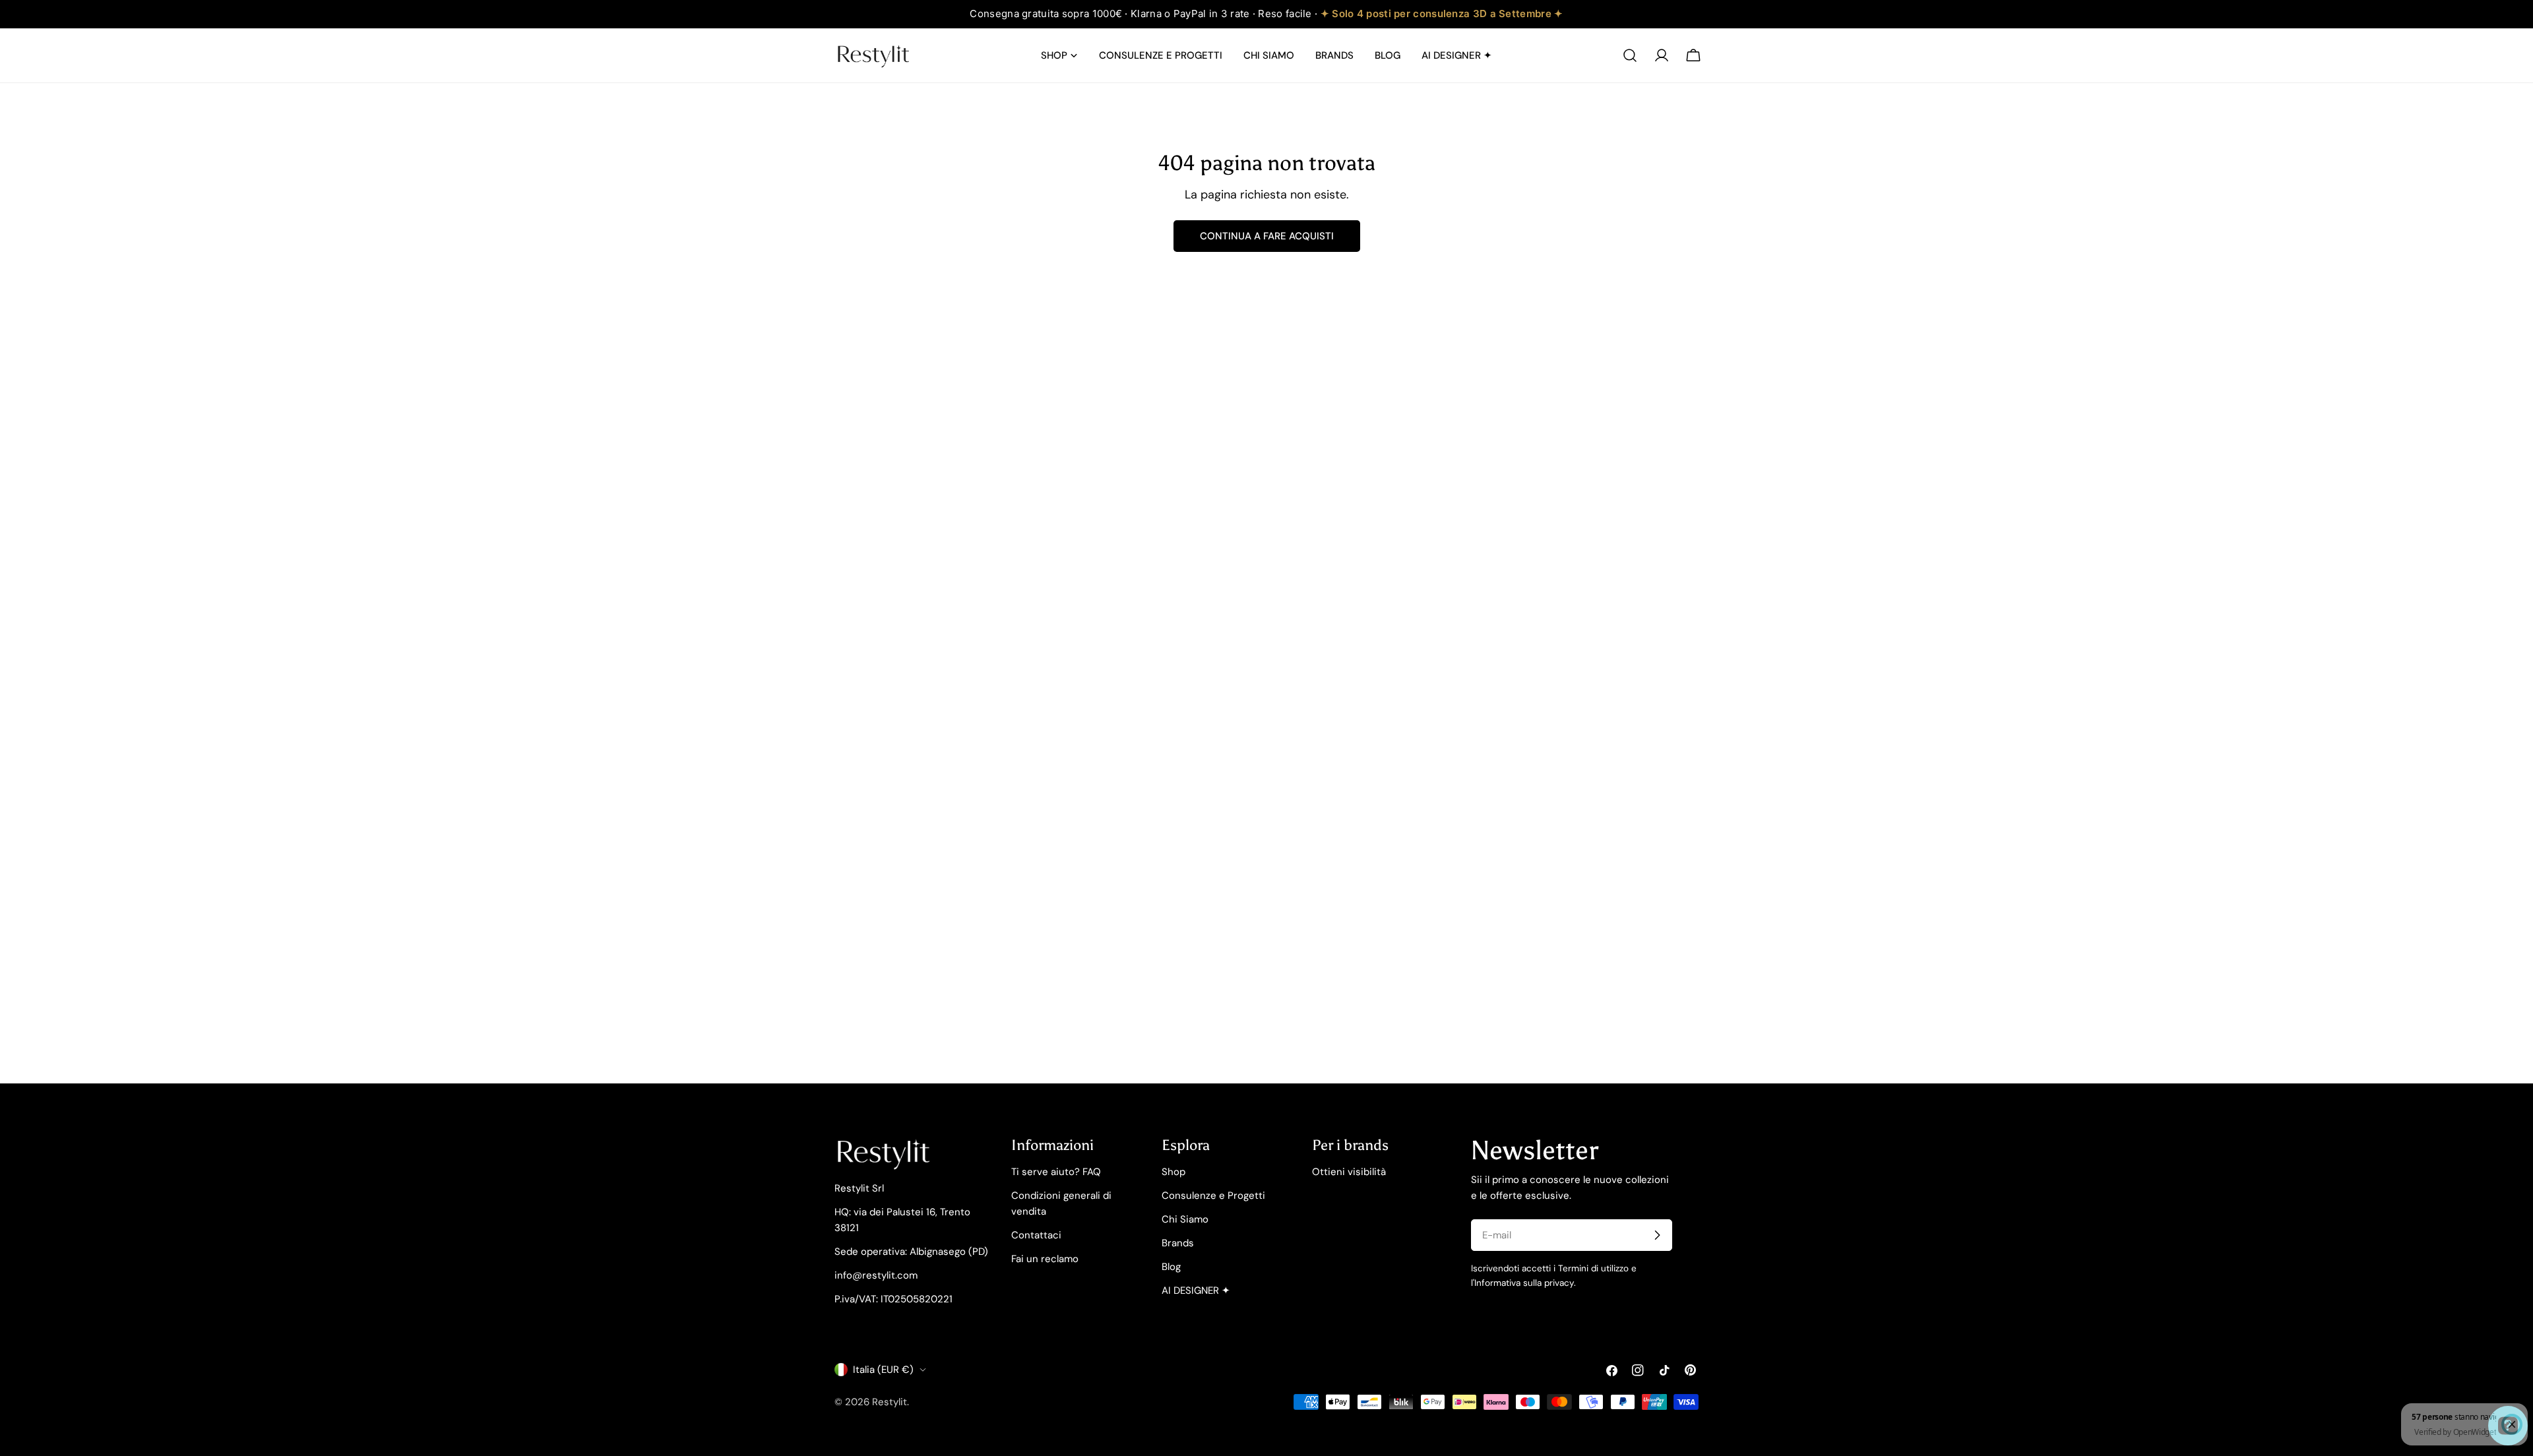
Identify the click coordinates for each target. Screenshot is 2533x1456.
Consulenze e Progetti (1213, 1196)
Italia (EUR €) (883, 1370)
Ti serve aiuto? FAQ (1056, 1172)
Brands (1178, 1243)
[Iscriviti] (1657, 1235)
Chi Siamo (1185, 1219)
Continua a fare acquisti (1267, 236)
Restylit (890, 1402)
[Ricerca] (1630, 55)
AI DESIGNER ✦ (1196, 1290)
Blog (1171, 1267)
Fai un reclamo (1045, 1259)
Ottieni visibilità (1349, 1172)
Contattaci (1036, 1235)
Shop (1173, 1172)
